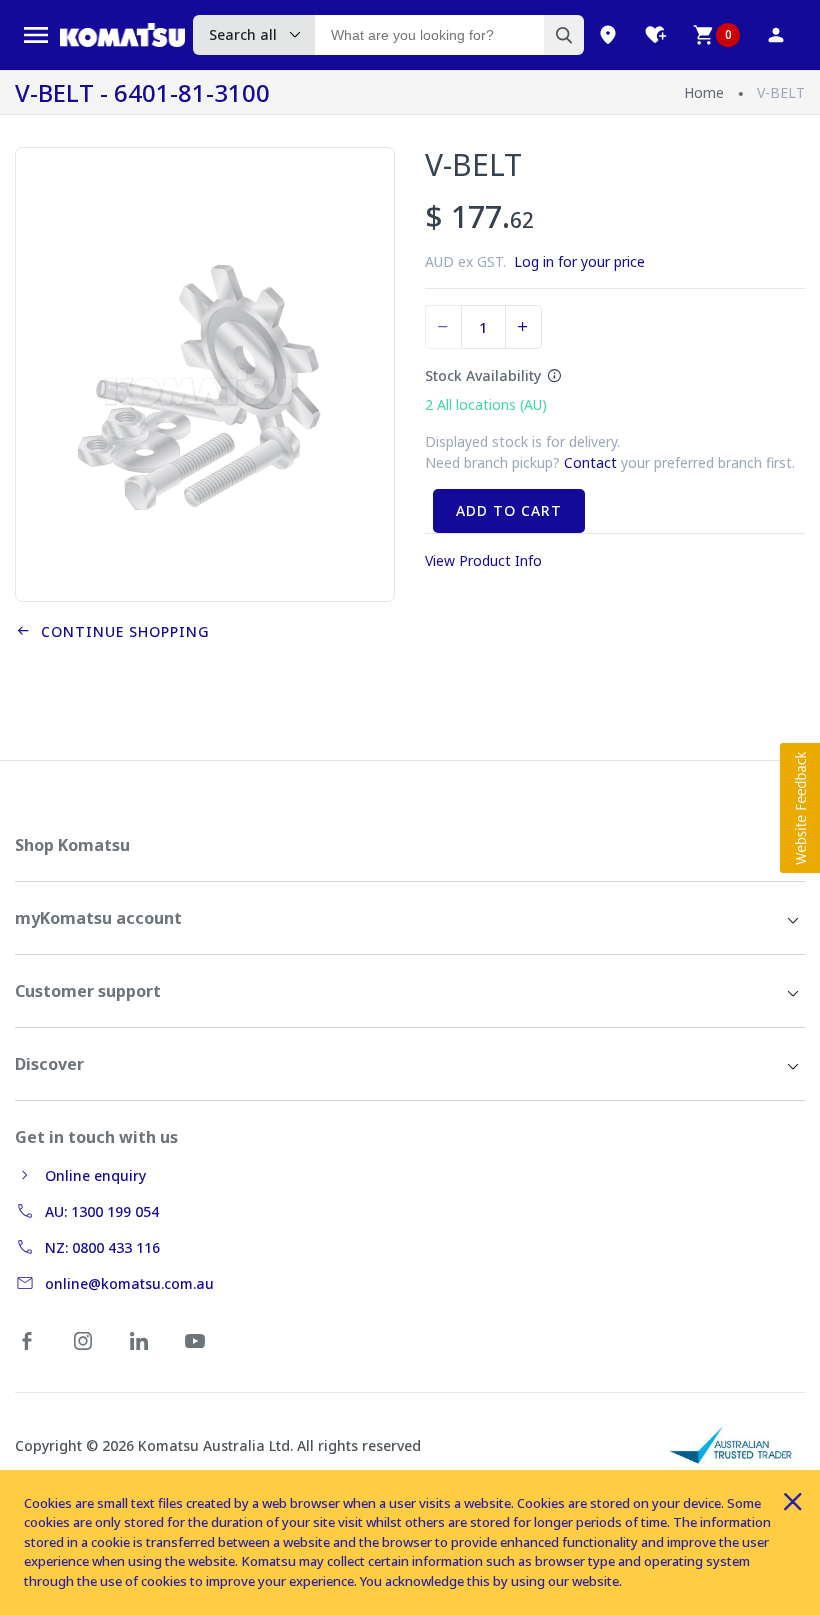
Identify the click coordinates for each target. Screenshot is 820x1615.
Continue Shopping (120, 631)
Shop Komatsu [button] (72, 845)
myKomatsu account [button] (98, 918)
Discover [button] (49, 1064)
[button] (800, 808)
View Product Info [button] (483, 560)
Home (704, 92)
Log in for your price (579, 261)
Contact (590, 462)
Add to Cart (509, 510)
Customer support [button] (88, 991)
